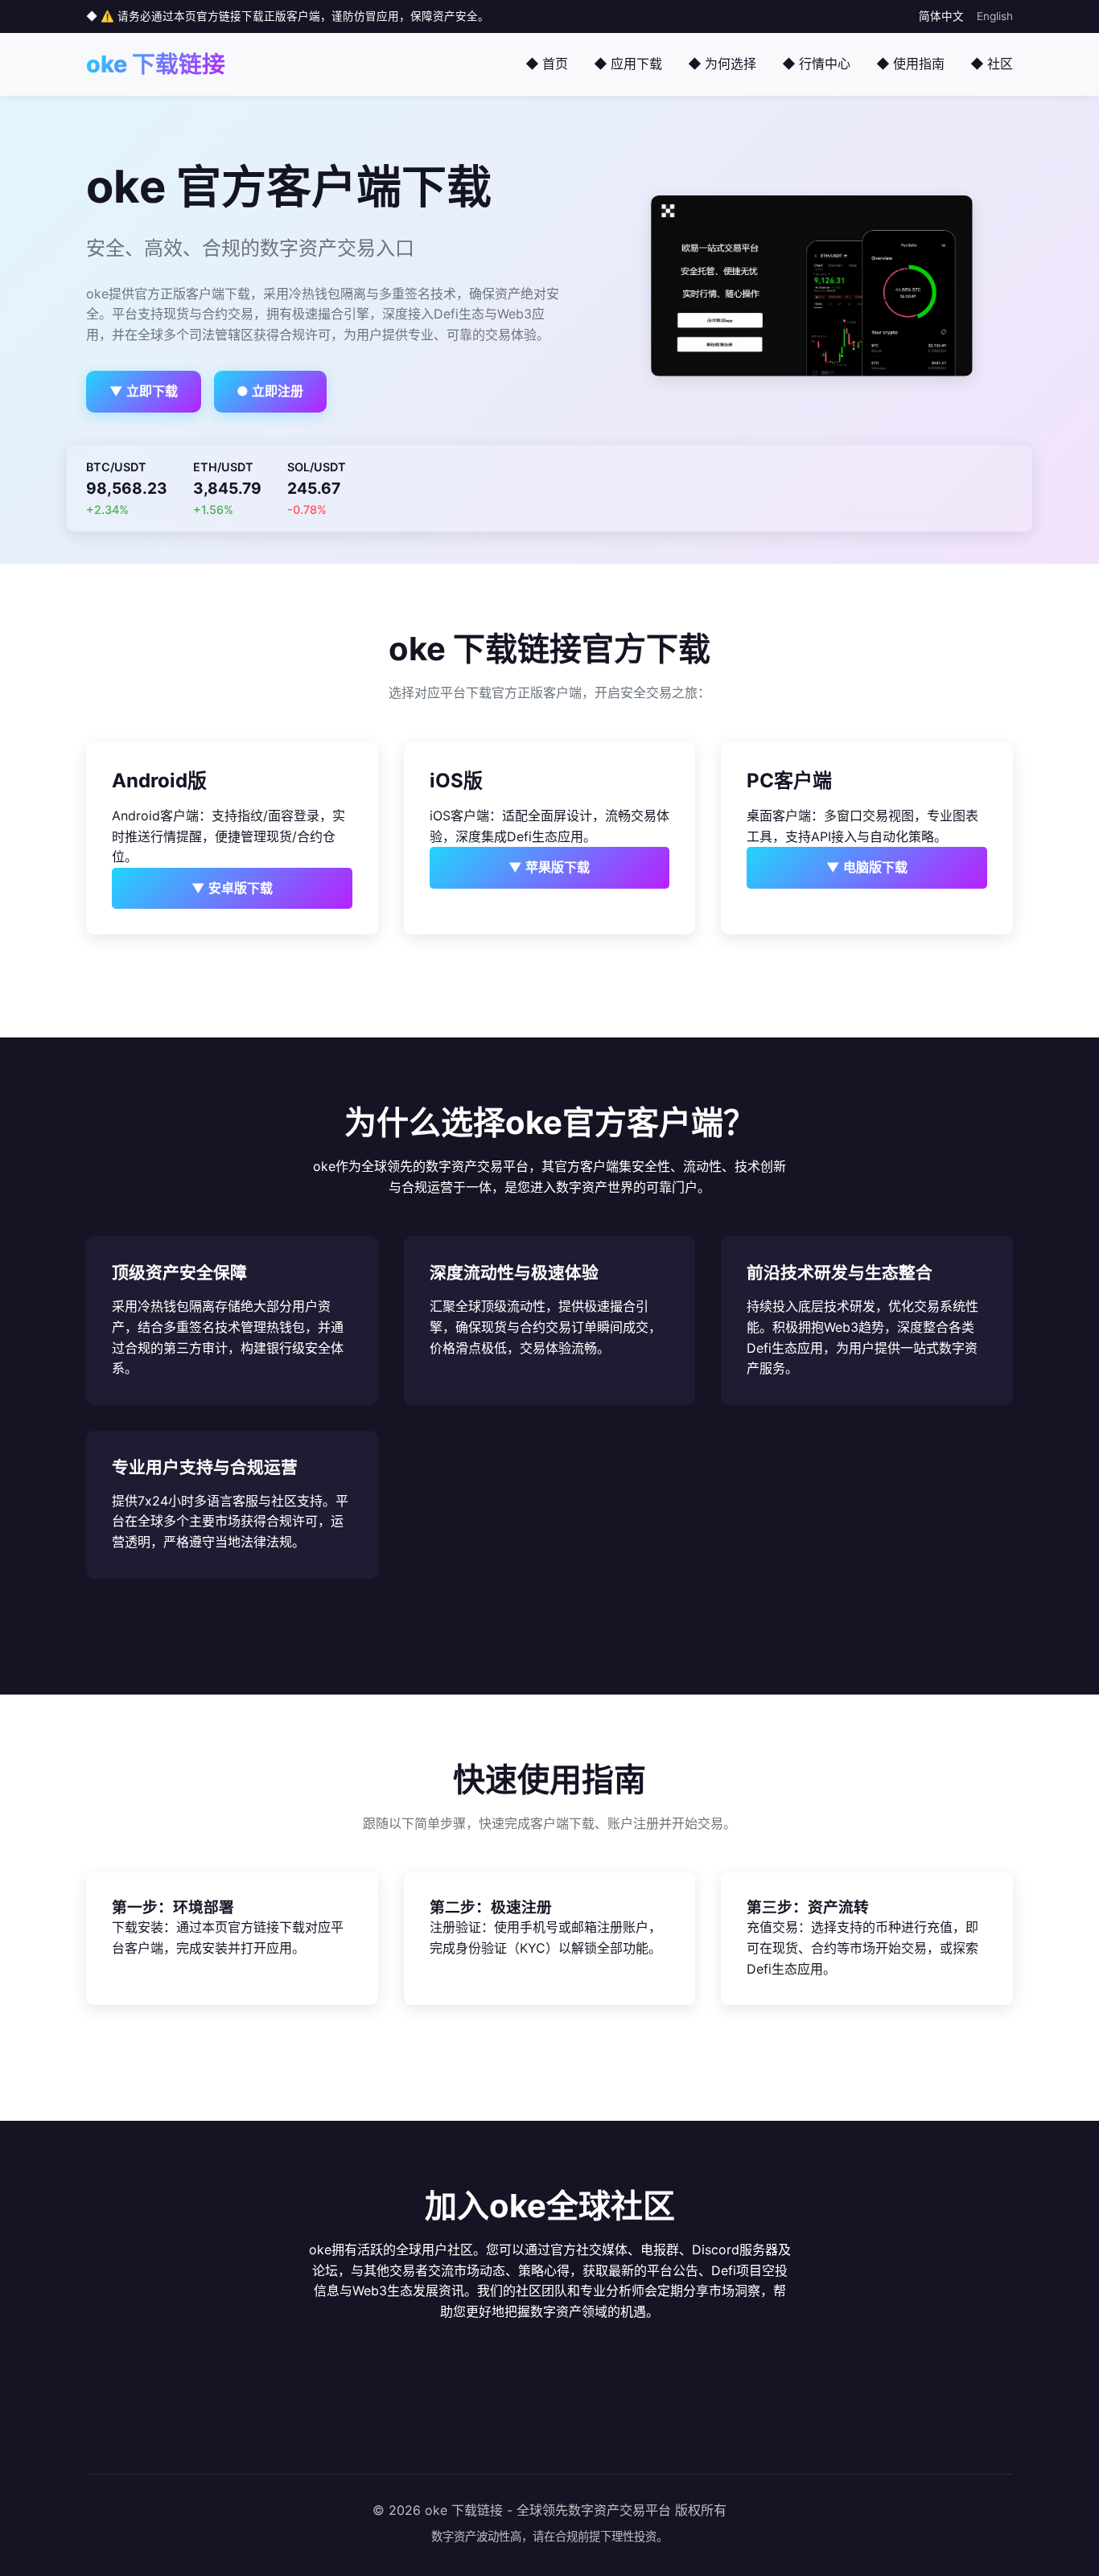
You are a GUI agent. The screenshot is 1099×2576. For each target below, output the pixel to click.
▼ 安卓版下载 (232, 888)
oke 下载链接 (156, 64)
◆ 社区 (992, 64)
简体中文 (941, 16)
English (995, 16)
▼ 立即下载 (144, 391)
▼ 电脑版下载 (867, 867)
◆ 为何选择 (722, 64)
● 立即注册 (270, 391)
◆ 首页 (547, 64)
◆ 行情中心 (816, 64)
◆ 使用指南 (910, 64)
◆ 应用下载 (628, 64)
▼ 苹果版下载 (549, 867)
